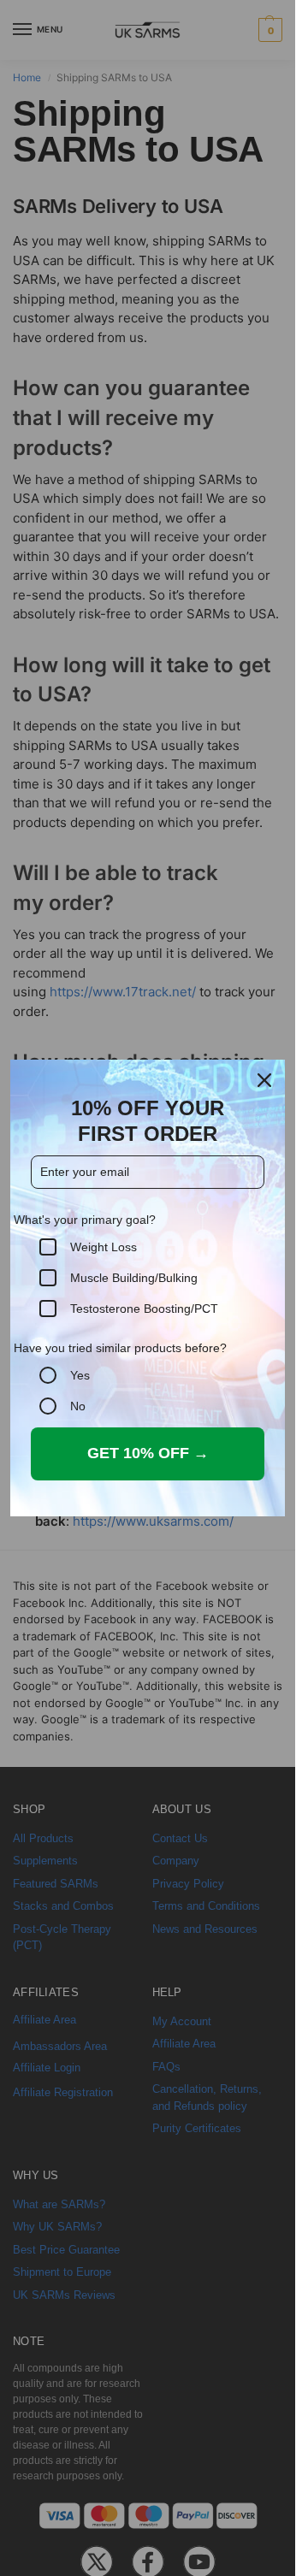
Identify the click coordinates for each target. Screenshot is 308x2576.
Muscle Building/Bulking (134, 1278)
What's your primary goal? (85, 1220)
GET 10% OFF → (148, 1453)
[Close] (264, 1080)
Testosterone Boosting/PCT (144, 1309)
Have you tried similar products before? (120, 1348)
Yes (80, 1375)
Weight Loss (104, 1247)
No (78, 1406)
